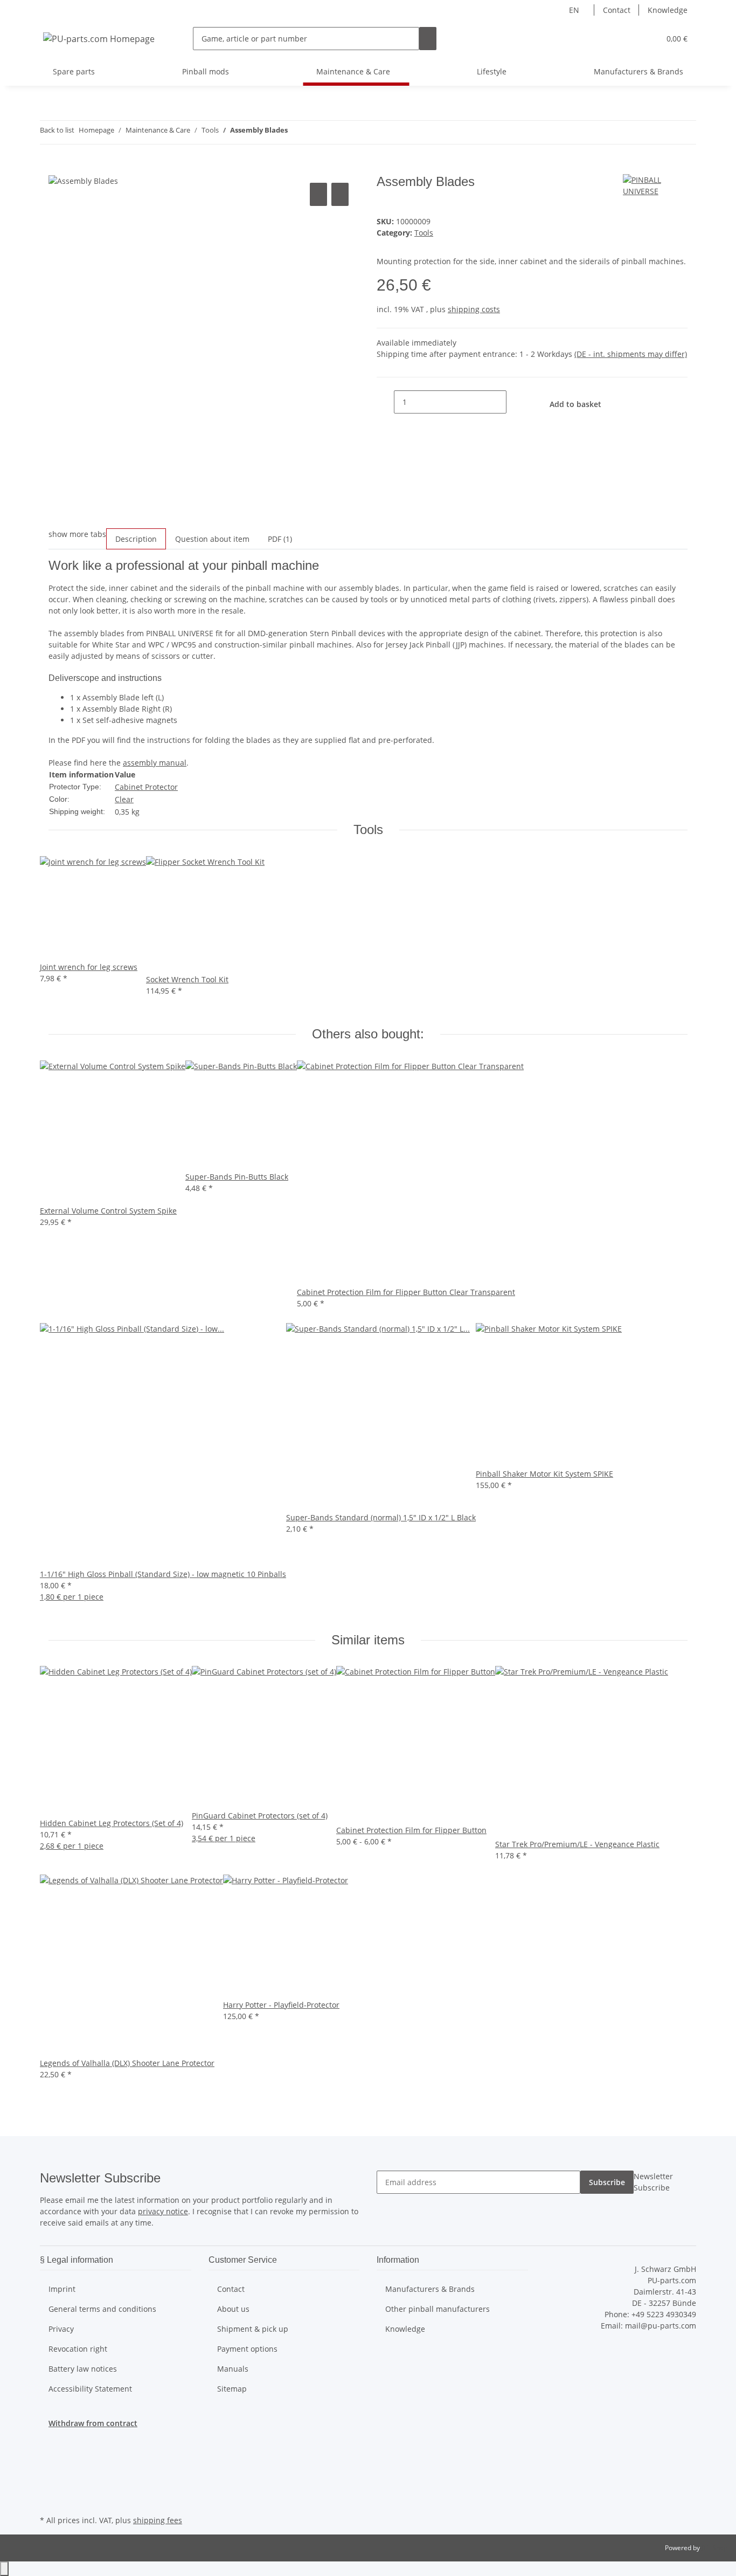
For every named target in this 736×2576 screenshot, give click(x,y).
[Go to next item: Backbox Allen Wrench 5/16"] (316, 132)
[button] (630, 39)
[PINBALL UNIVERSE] (655, 185)
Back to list (57, 130)
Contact (617, 10)
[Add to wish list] (340, 194)
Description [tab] (136, 539)
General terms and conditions (102, 2309)
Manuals (233, 2369)
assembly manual (155, 763)
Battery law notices (83, 2369)
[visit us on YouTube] (48, 2475)
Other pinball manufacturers (438, 2309)
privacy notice (163, 2211)
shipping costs (474, 309)
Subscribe (607, 2182)
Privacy (61, 2329)
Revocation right (78, 2349)
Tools (424, 233)
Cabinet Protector (146, 787)
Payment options (247, 2349)
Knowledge (668, 10)
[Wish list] (647, 39)
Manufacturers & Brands (638, 71)
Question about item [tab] (212, 539)
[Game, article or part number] (428, 39)
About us (233, 2309)
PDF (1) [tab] (280, 539)
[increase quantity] (515, 402)
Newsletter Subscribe (653, 2182)
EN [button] (575, 10)
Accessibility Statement (90, 2389)
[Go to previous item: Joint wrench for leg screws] (296, 132)
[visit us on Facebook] (48, 2450)
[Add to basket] (57, 168)
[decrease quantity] (385, 402)
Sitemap (232, 2389)
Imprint (62, 2289)
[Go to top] (4, 2569)
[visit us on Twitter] (48, 2462)
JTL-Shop (714, 2548)
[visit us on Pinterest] (48, 2488)
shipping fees (158, 2520)
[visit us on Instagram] (48, 2500)
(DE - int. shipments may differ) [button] (631, 354)
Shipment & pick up (253, 2329)
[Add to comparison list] (318, 194)
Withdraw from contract (93, 2423)
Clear (124, 799)
